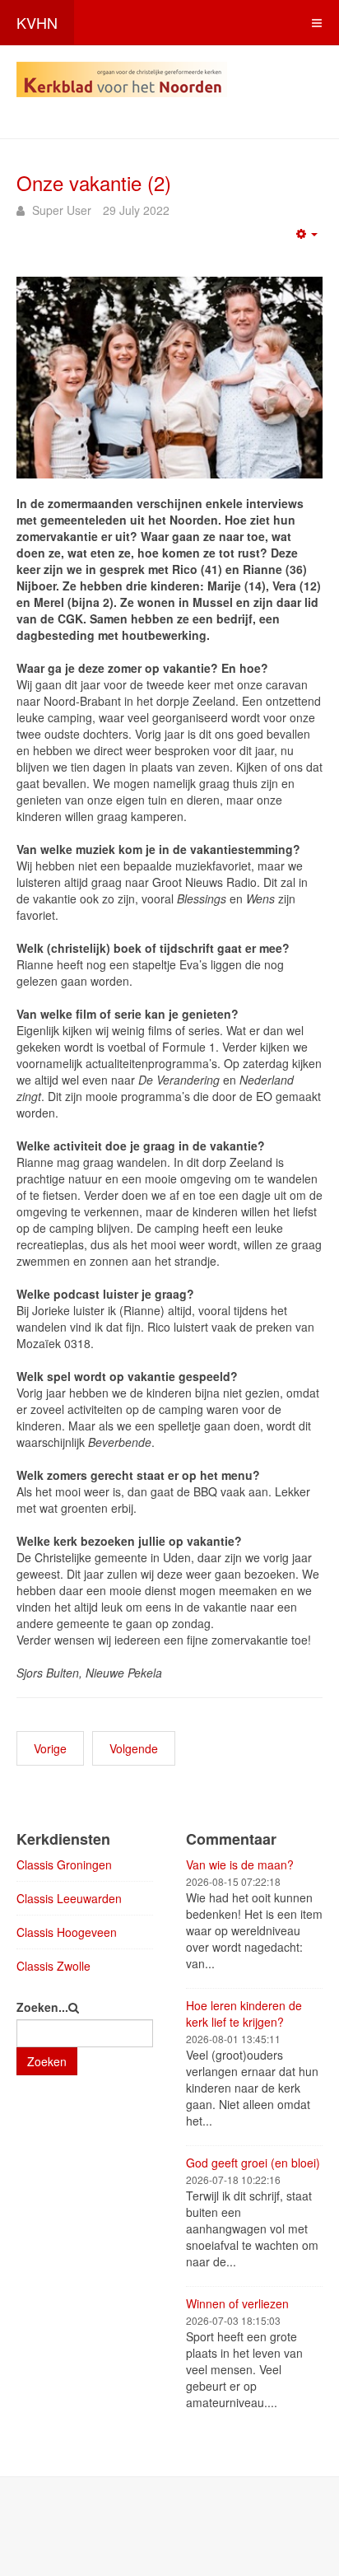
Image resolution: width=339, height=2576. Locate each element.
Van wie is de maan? (240, 1864)
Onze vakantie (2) (94, 182)
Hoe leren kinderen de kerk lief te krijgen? (244, 2014)
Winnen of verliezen (237, 2303)
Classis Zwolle (53, 1966)
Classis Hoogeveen (67, 1932)
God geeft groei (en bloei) (253, 2163)
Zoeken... (42, 2007)
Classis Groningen (64, 1864)
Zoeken (47, 2061)
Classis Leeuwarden (69, 1898)
